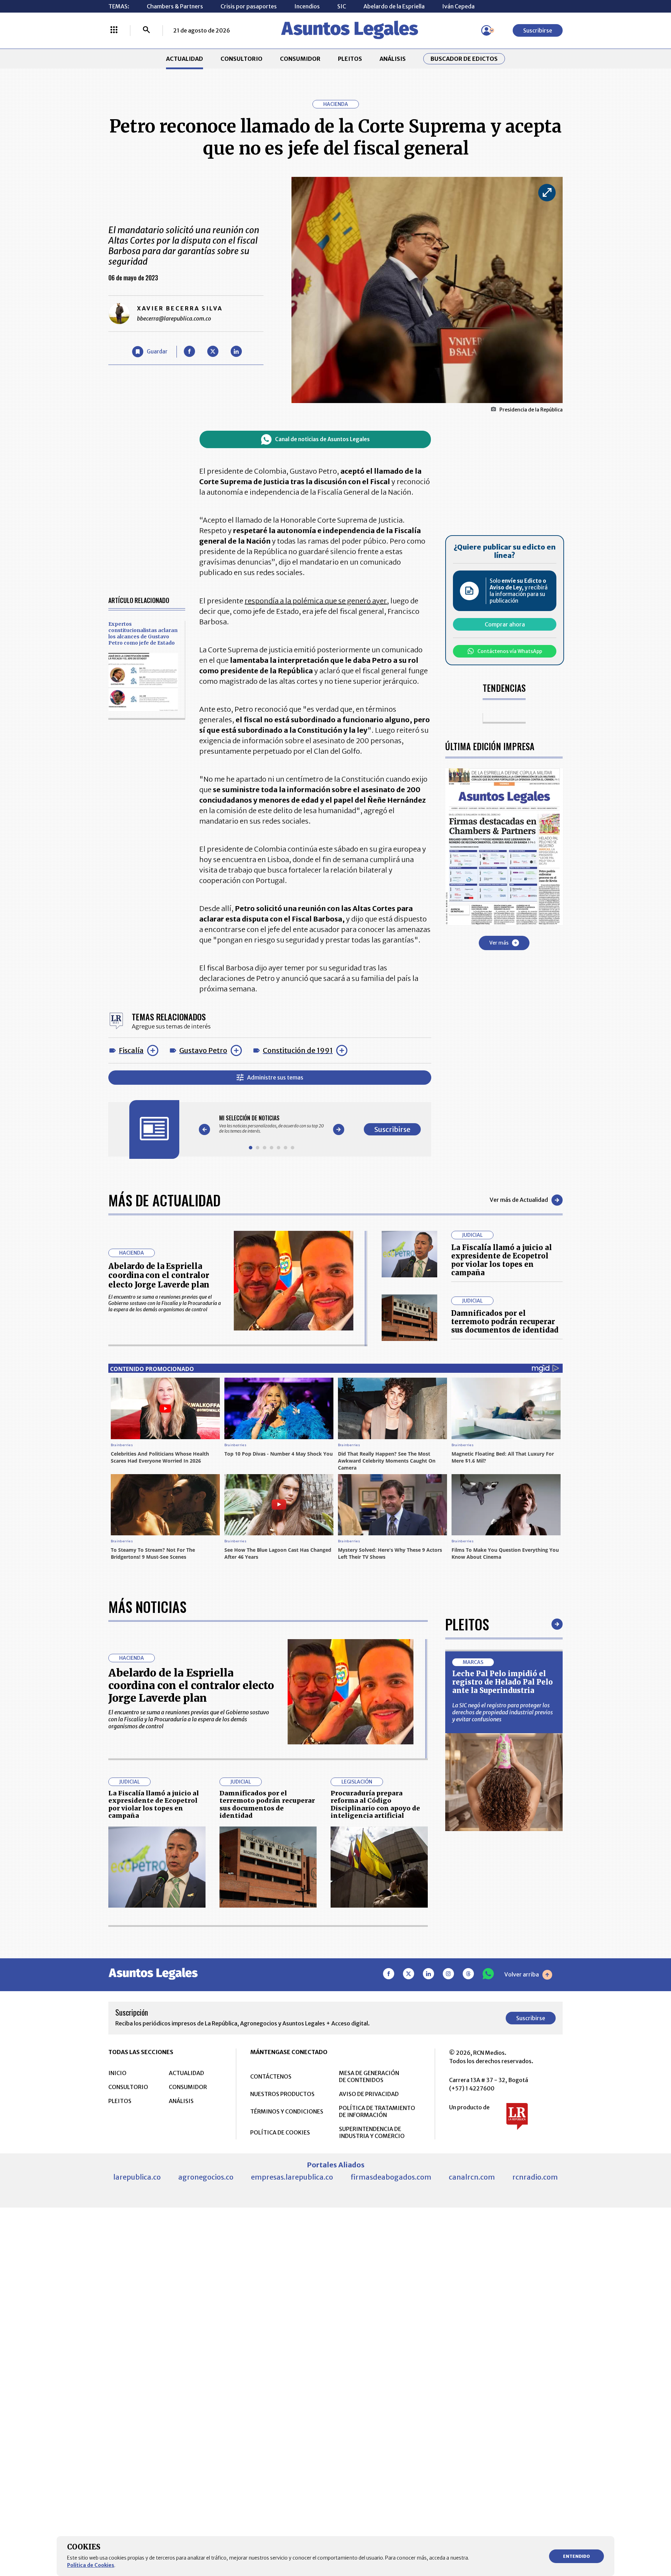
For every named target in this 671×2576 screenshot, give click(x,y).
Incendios (307, 6)
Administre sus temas (275, 1077)
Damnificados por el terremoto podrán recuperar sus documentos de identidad (505, 1322)
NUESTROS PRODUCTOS (282, 2094)
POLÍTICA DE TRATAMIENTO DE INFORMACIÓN (377, 2111)
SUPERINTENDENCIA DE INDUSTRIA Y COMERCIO (372, 2132)
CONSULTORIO (241, 59)
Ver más (499, 942)
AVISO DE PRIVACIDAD (369, 2094)
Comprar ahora (505, 624)
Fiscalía (131, 1050)
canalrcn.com (472, 2177)
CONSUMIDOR (300, 59)
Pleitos (467, 1624)
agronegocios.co (206, 2177)
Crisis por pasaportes (249, 6)
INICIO (117, 2073)
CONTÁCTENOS (271, 2076)
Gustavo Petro (203, 1050)
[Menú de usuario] (486, 30)
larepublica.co (137, 2177)
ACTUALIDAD (185, 59)
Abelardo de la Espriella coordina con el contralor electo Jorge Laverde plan (159, 1275)
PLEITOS (350, 59)
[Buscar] (146, 30)
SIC (342, 6)
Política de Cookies (91, 2565)
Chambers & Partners (175, 6)
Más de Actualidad (164, 1200)
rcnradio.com (535, 2177)
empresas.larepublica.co (292, 2177)
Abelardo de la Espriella (394, 6)
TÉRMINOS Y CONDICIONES (287, 2111)
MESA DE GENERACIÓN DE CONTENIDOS (369, 2076)
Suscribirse (538, 30)
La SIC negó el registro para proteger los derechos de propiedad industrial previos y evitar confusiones (503, 1712)
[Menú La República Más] (114, 30)
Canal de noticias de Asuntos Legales (322, 439)
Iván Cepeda (458, 6)
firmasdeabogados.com (391, 2177)
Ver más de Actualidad (519, 1200)
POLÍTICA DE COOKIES (280, 2132)
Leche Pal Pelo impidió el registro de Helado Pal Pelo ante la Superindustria (503, 1682)
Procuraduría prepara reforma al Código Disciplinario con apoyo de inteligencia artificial (375, 1804)
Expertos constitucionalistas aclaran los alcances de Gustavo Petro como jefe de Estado (143, 633)
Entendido (576, 2556)
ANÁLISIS (393, 59)
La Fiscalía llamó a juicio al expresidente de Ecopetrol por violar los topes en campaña (502, 1260)
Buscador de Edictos (464, 59)
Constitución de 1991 (298, 1050)
